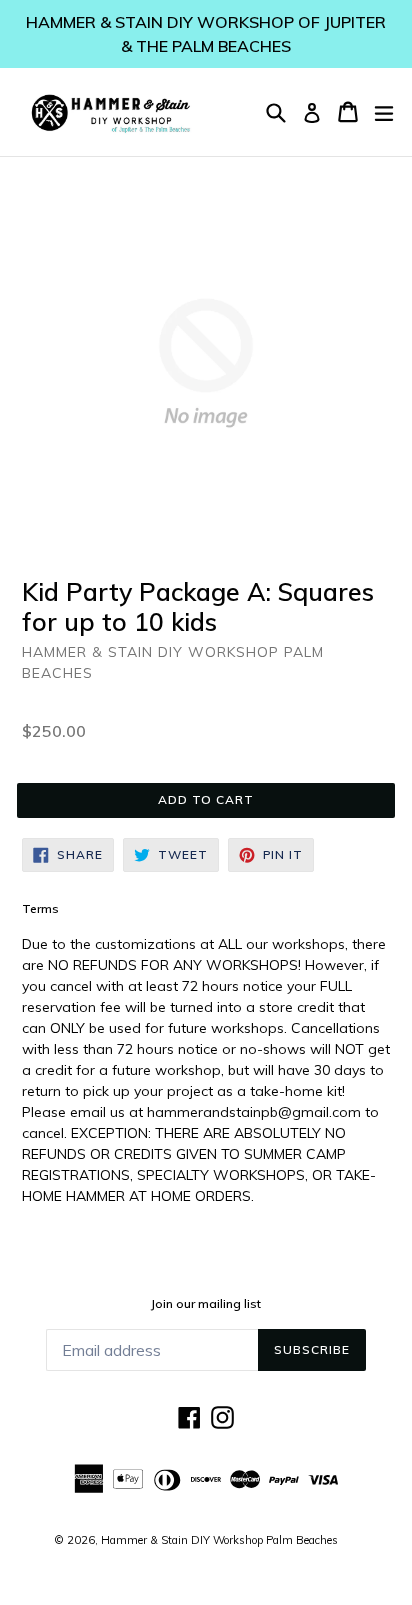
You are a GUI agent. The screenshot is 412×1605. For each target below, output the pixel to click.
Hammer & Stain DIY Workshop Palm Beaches (219, 1540)
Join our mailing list (206, 1304)
